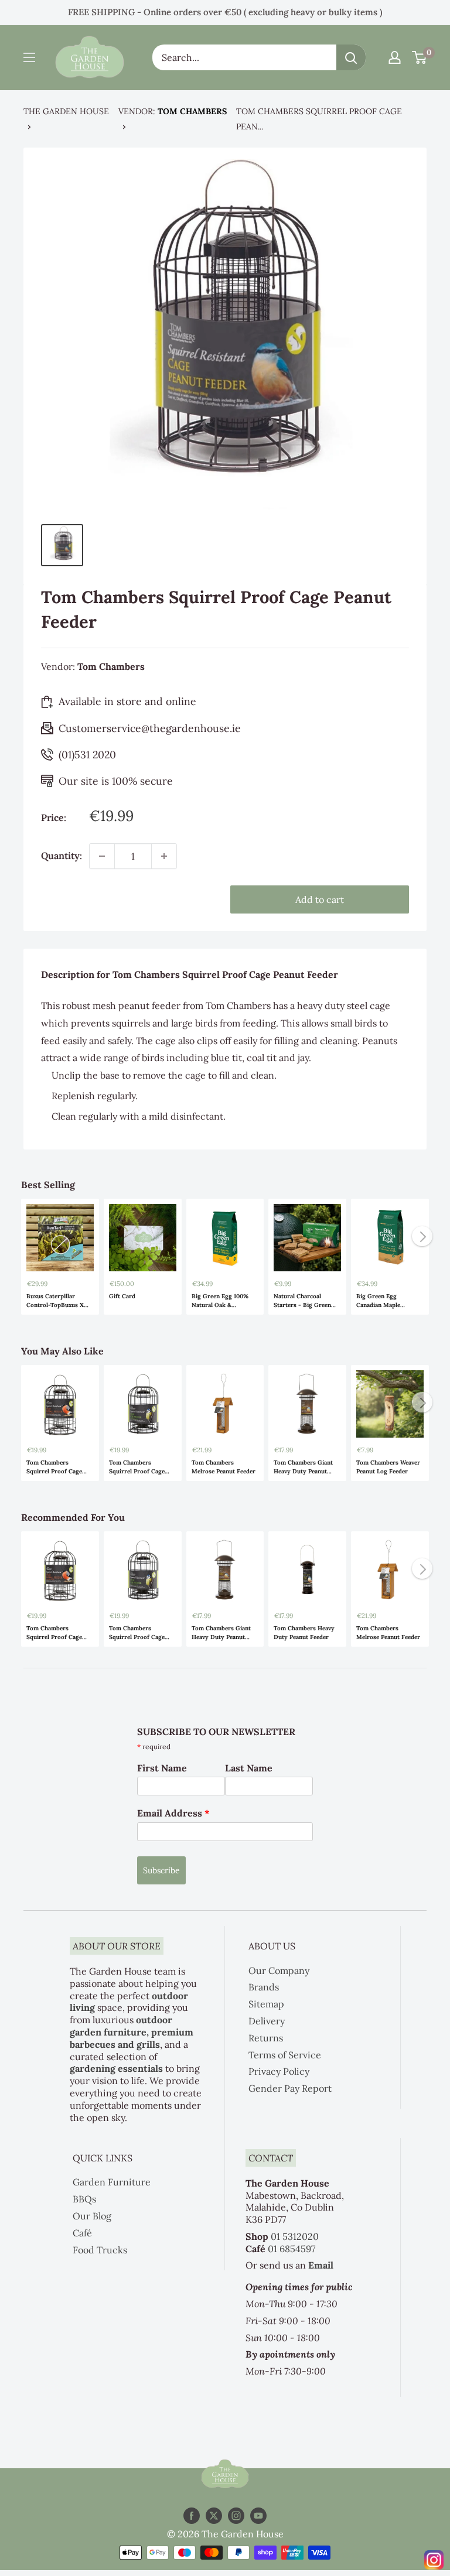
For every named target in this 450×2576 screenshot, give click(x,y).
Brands (264, 1987)
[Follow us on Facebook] (192, 2516)
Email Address (173, 1813)
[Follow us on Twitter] (214, 2516)
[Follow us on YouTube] (258, 2516)
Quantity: (62, 856)
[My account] (395, 57)
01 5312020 (295, 2236)
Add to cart (320, 899)
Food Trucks (100, 2250)
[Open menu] (29, 57)
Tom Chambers (192, 111)
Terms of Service (285, 2055)
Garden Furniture (112, 2182)
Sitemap (266, 2004)
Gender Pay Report (290, 2088)
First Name (162, 1768)
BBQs (84, 2199)
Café (82, 2233)
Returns (266, 2038)
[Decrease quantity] (102, 856)
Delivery (267, 2021)
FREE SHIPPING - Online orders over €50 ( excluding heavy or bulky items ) (225, 12)
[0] (420, 57)
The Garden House (66, 111)
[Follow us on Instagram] (236, 2516)
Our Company (279, 1971)
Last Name (249, 1768)
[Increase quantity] (164, 856)
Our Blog (92, 2216)
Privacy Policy (279, 2071)
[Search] (351, 57)
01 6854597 (292, 2249)
